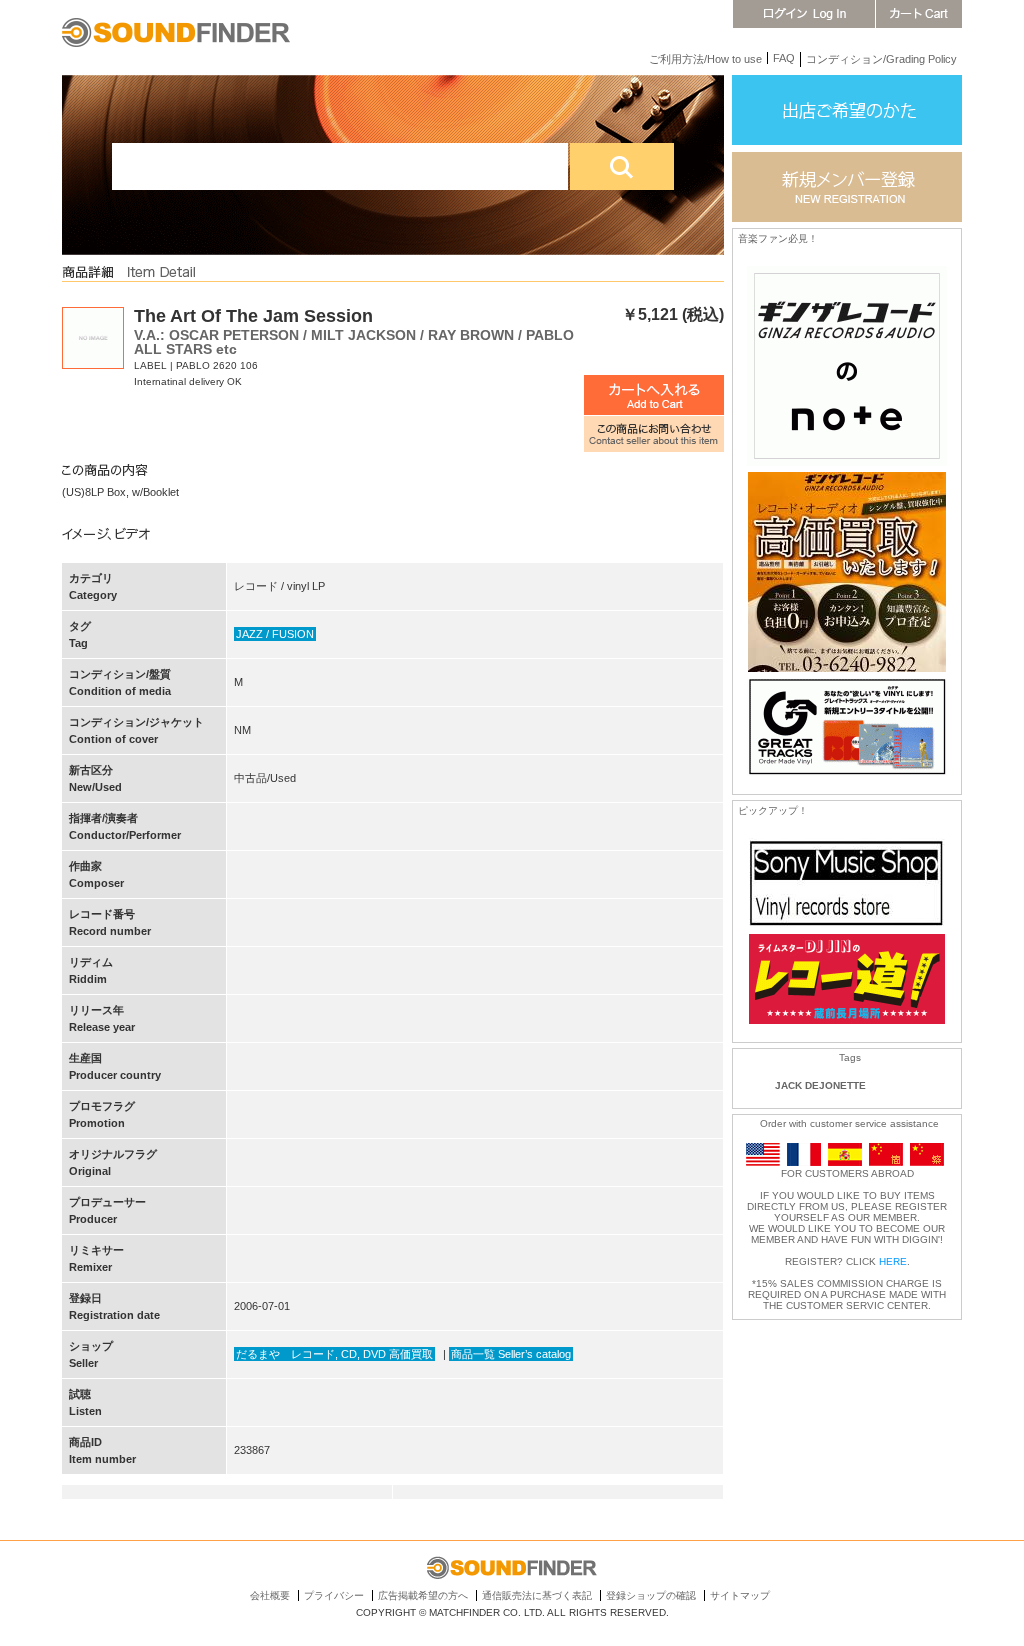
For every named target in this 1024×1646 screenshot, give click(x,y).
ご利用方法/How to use (705, 59)
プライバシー (334, 1595)
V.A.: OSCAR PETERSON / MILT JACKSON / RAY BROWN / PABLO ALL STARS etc (354, 342)
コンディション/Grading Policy (881, 59)
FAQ (784, 58)
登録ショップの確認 (651, 1595)
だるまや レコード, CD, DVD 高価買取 (334, 1354)
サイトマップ (740, 1595)
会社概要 (270, 1595)
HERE (893, 1261)
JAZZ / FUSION (275, 634)
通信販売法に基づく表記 (537, 1595)
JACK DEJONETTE (820, 1085)
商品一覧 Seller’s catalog (511, 1354)
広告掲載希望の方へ (423, 1595)
